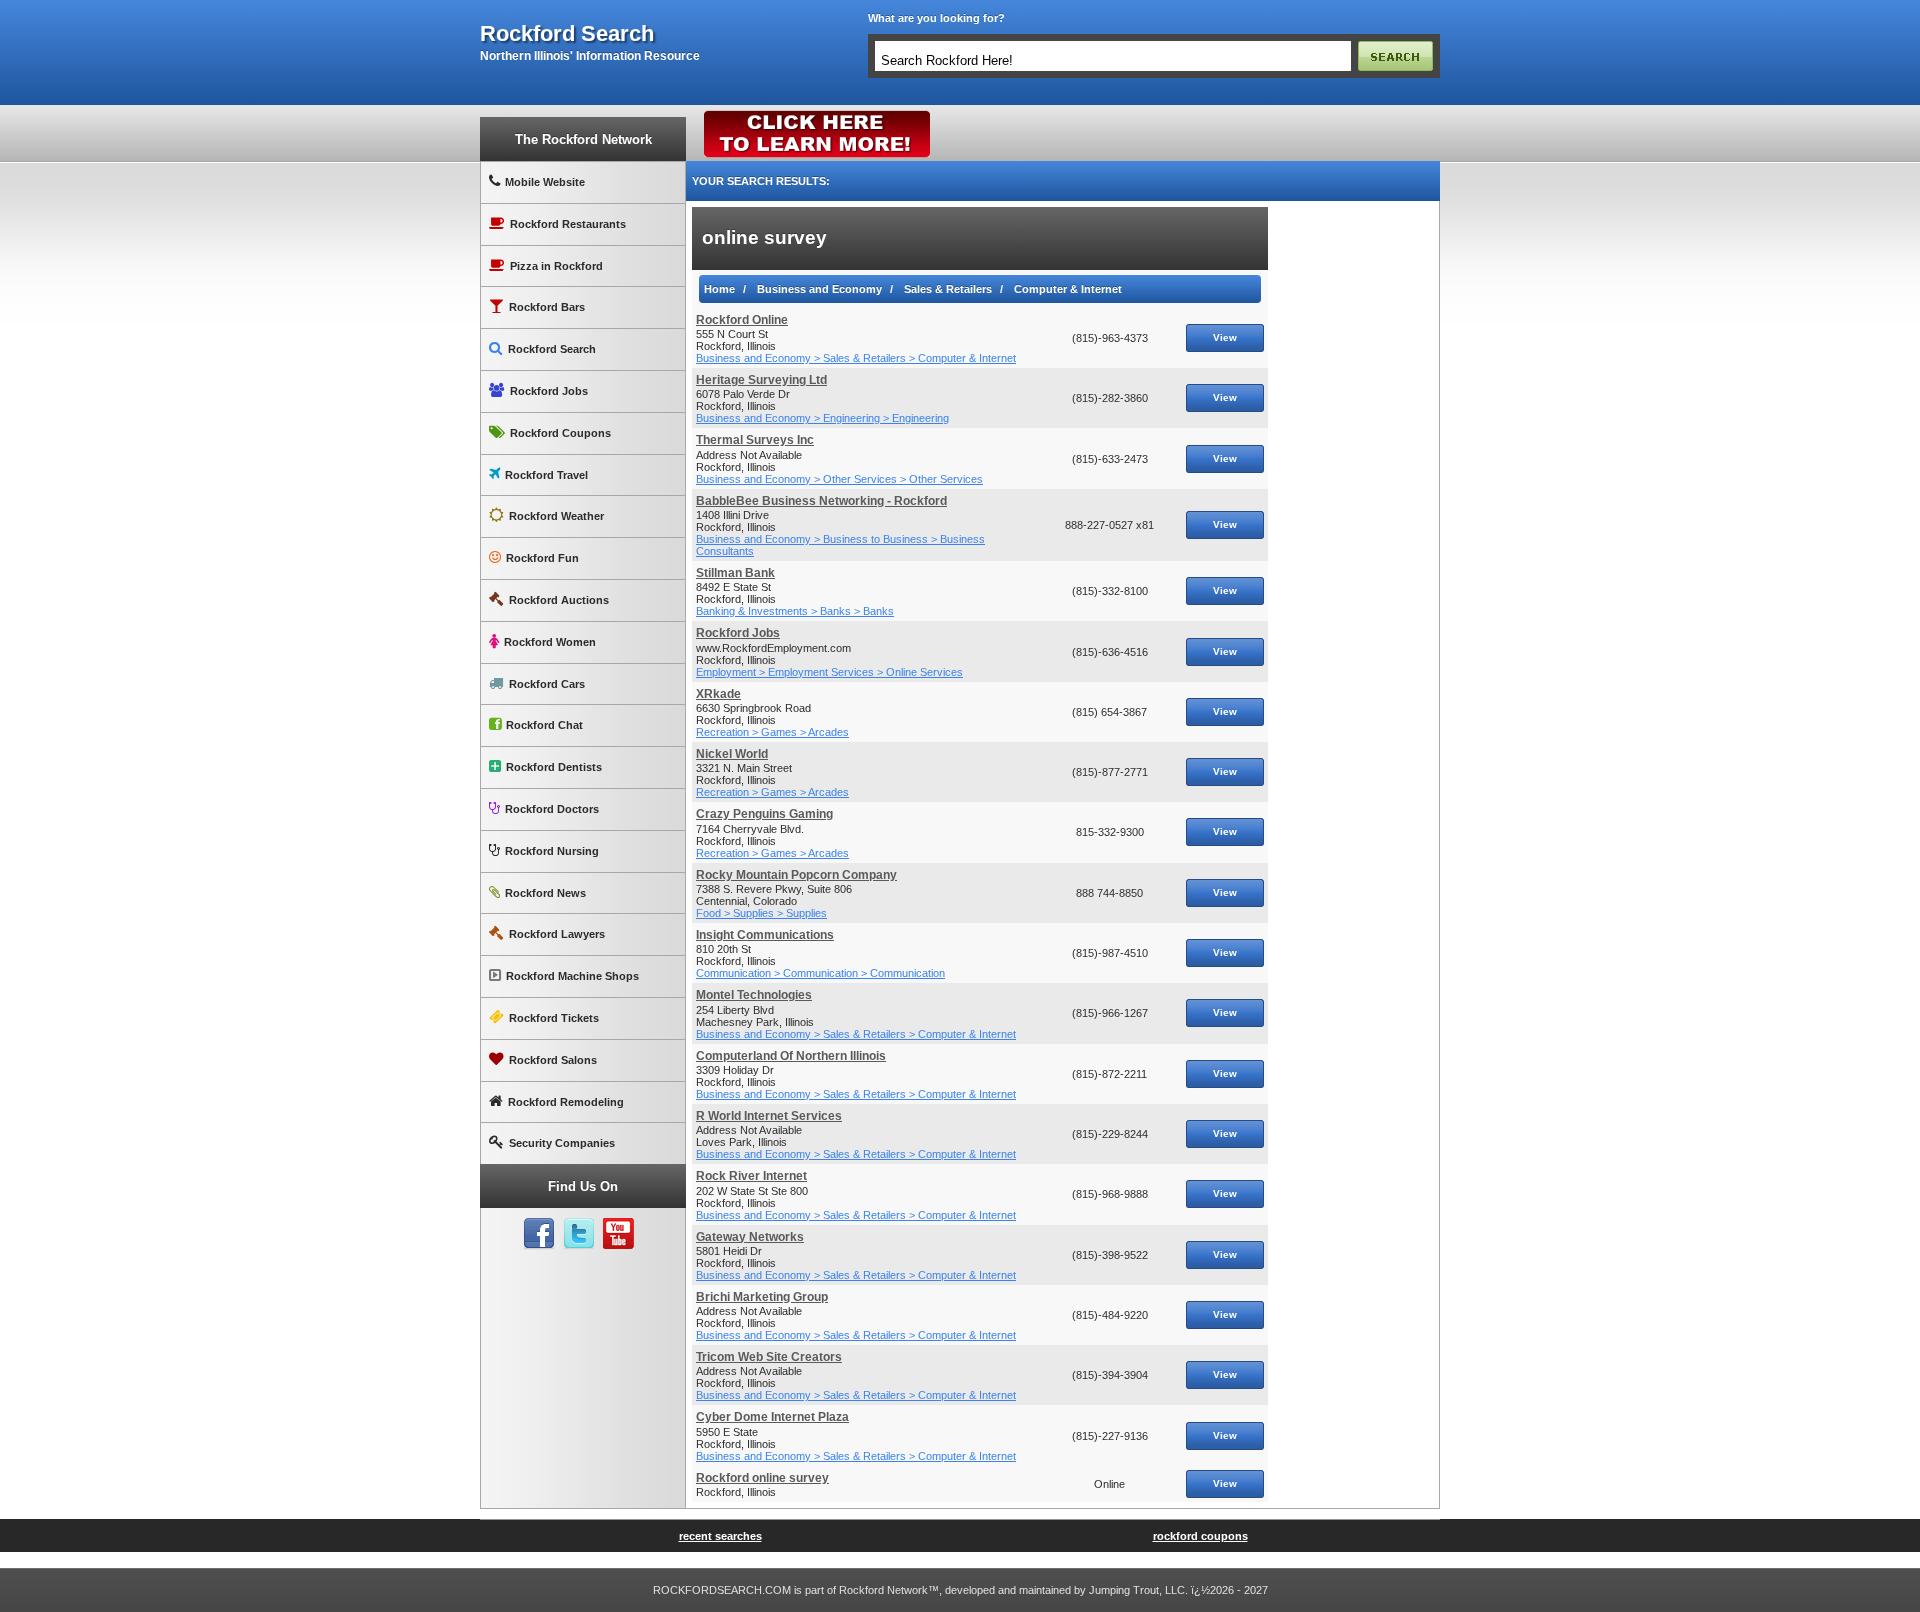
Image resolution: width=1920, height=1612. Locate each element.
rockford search (567, 34)
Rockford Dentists (554, 767)
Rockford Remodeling (566, 1102)
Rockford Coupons (560, 433)
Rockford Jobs (549, 391)
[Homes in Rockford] (817, 115)
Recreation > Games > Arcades (772, 732)
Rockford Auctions (559, 600)
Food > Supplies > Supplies (761, 913)
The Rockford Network (583, 139)
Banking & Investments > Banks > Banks (795, 611)
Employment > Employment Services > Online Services (829, 672)
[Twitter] (579, 1234)
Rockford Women (550, 642)
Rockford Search (552, 349)
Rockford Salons (553, 1060)
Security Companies (562, 1143)
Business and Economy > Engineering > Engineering (822, 418)
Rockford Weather (556, 516)
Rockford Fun (542, 558)
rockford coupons (1200, 1536)
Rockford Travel (546, 475)
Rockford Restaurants (568, 224)
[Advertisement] (1354, 507)
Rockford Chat (544, 725)
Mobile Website (545, 182)
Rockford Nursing (552, 851)
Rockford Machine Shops (572, 976)
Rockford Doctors (552, 809)
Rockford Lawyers (557, 934)
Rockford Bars (547, 307)
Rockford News (545, 893)
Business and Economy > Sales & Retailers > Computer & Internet (856, 358)
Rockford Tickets (554, 1018)
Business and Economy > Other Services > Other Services (839, 479)
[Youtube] (619, 1234)
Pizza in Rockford (556, 266)
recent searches (720, 1536)
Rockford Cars (547, 684)
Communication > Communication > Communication (820, 973)
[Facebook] (539, 1234)
